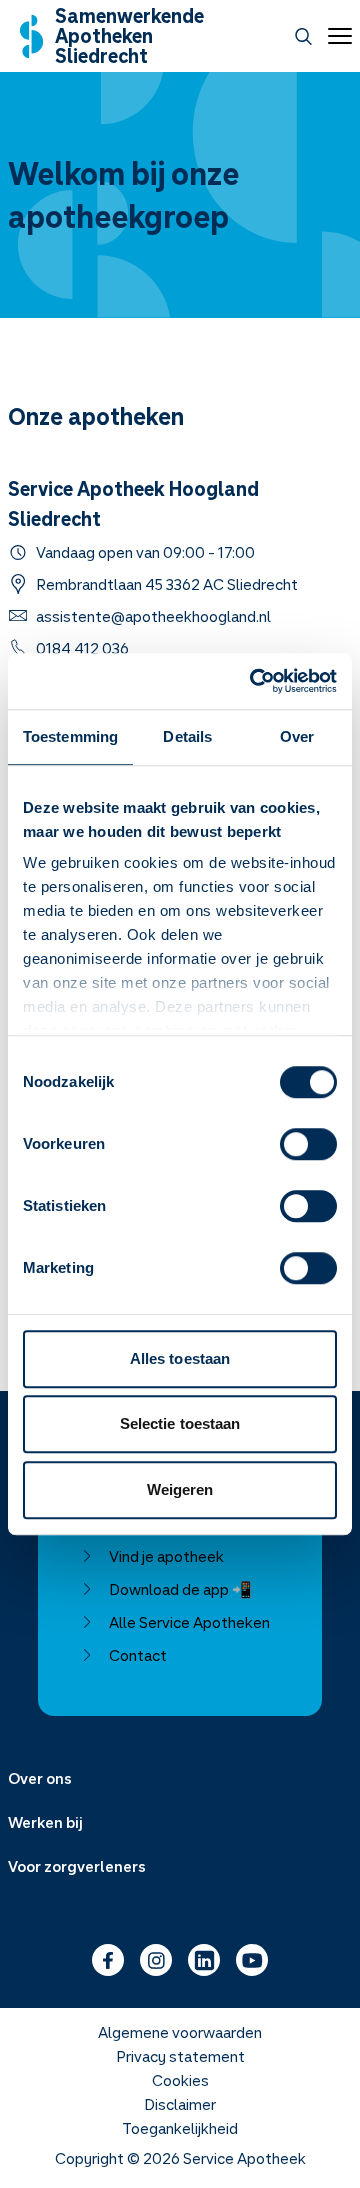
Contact (138, 1655)
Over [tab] (297, 736)
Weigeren (180, 1489)
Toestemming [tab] (70, 736)
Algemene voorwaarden (180, 2032)
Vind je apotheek (166, 1556)
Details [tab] (187, 736)
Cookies (180, 2080)
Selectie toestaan (180, 1423)
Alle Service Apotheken (189, 1622)
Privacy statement (180, 2056)
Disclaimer (180, 2104)
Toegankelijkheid (180, 2128)
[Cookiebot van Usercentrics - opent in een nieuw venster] (254, 681)
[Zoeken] (303, 36)
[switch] (308, 1144)
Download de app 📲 (180, 1589)
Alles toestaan (180, 1358)
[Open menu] (336, 36)
